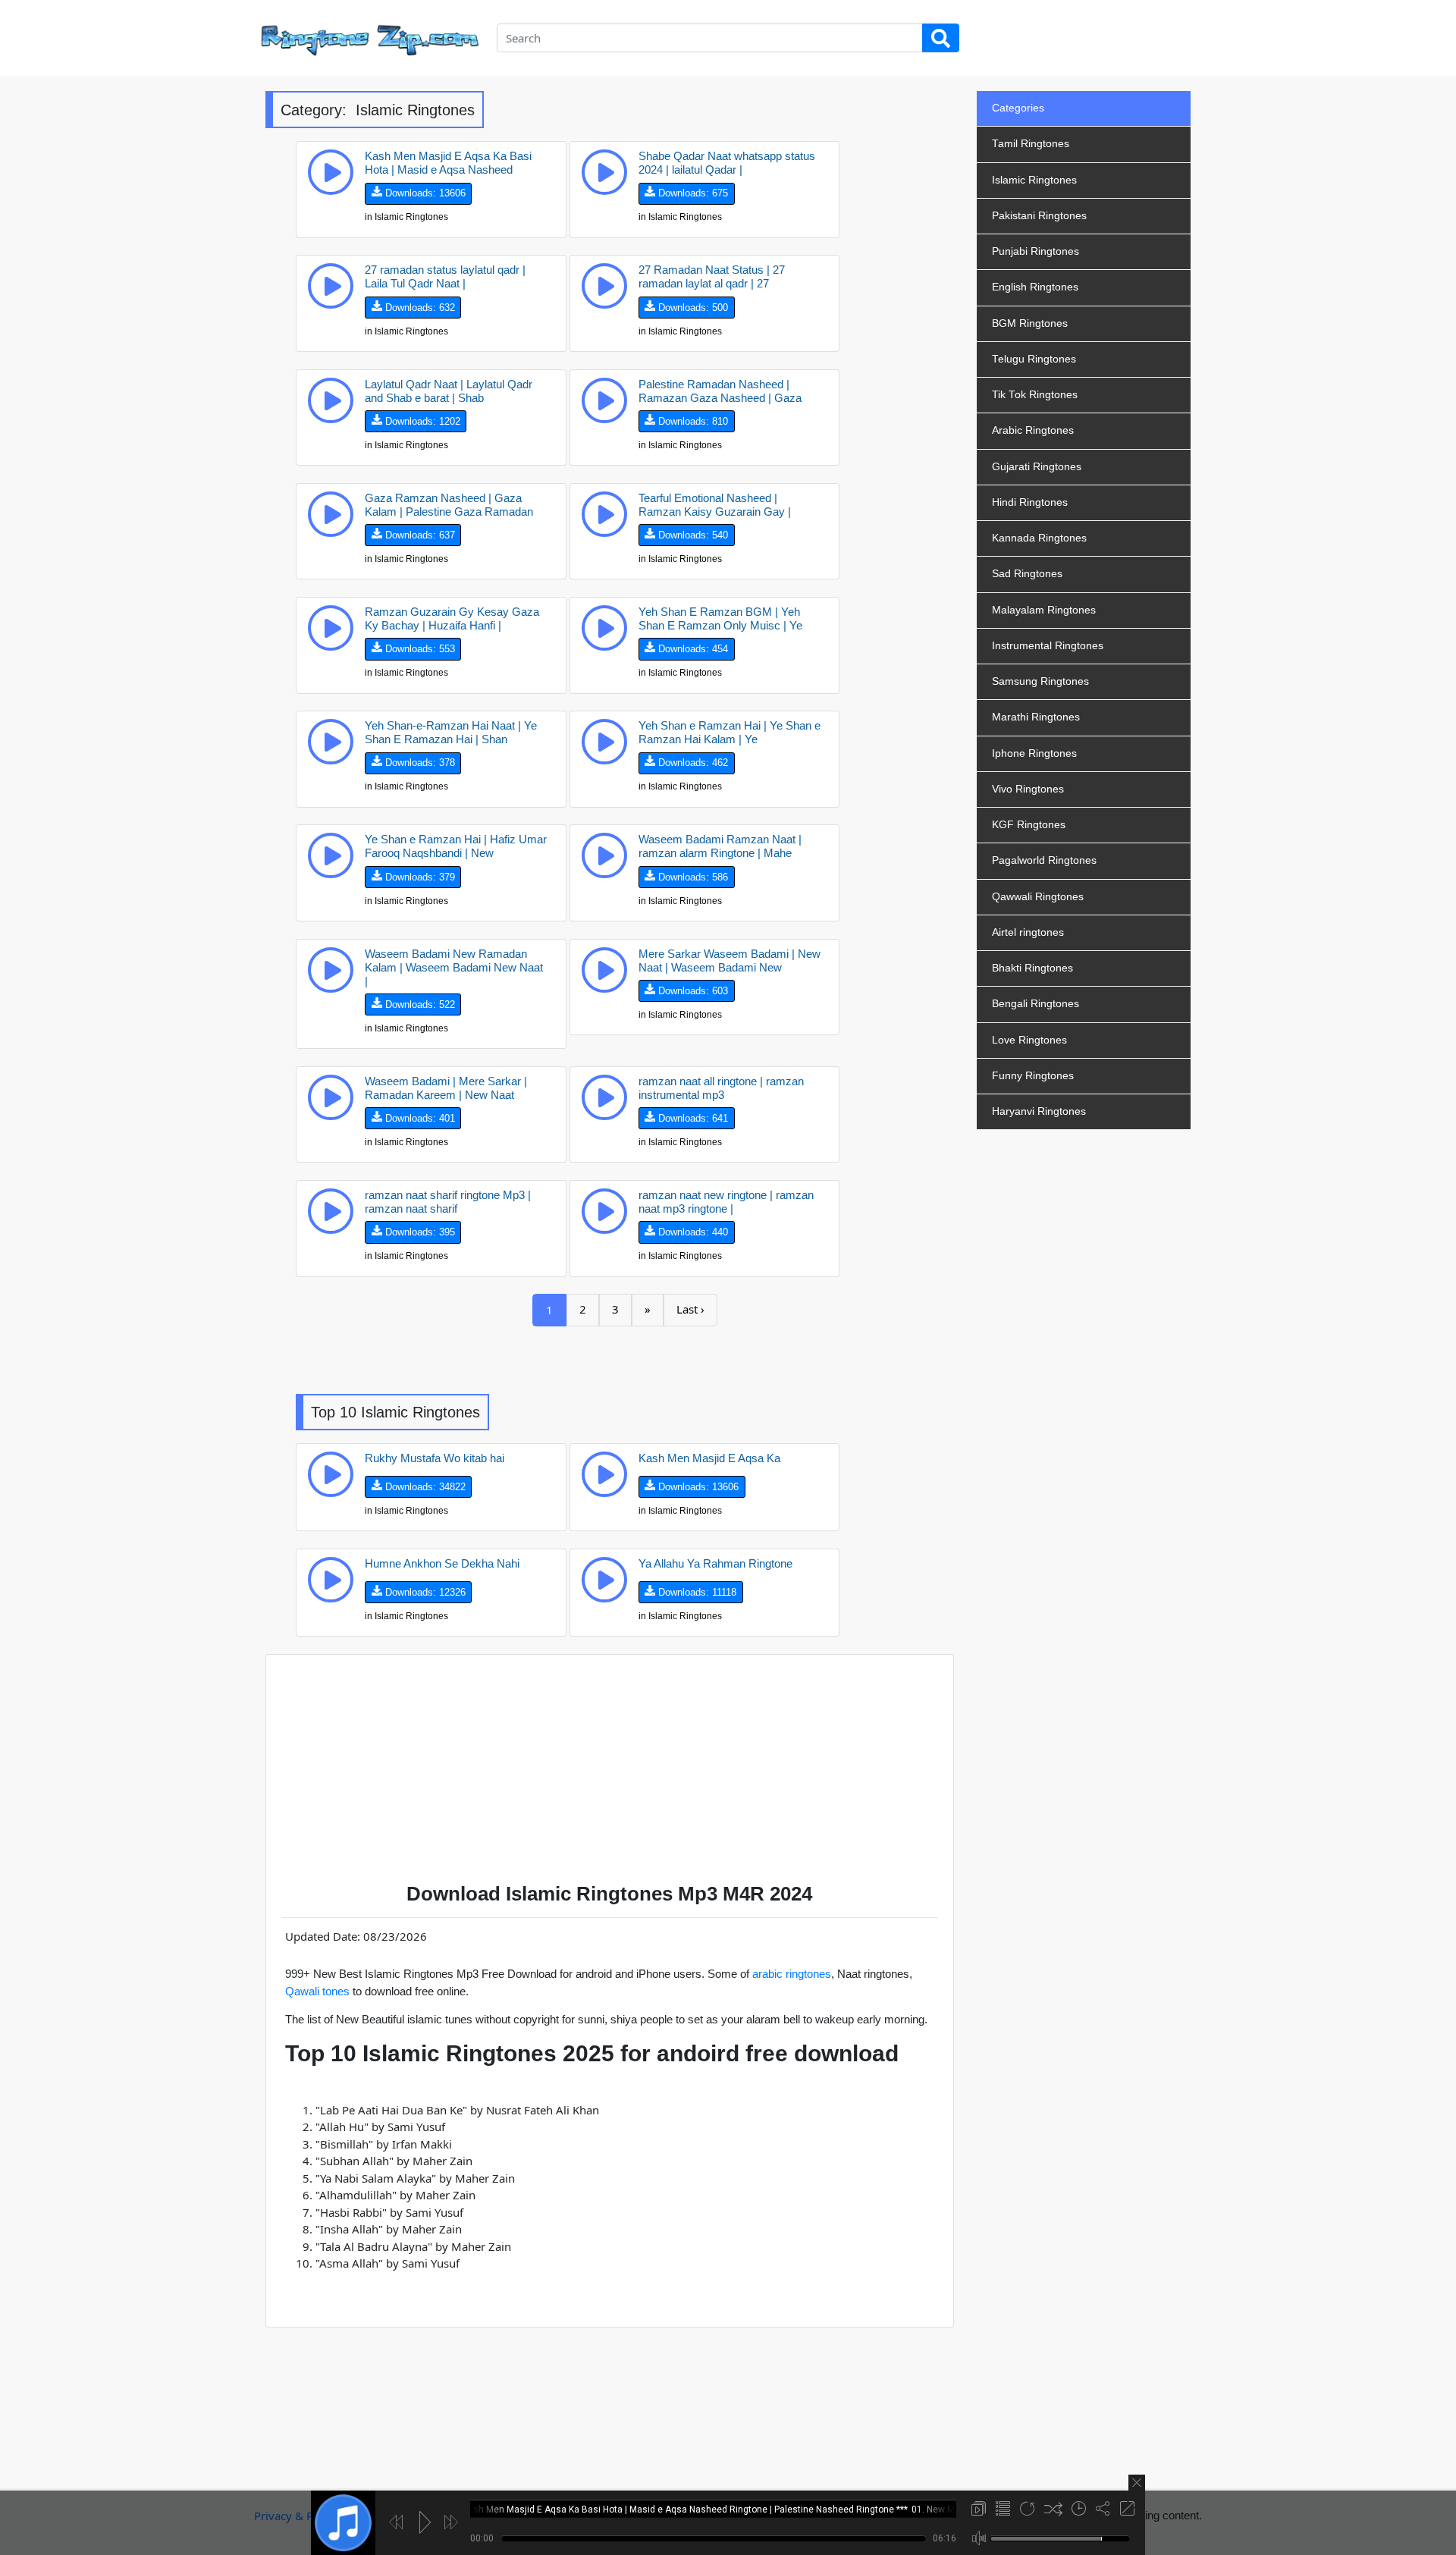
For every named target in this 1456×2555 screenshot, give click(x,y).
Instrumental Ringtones (1048, 646)
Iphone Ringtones (1034, 753)
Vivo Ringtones (1028, 789)
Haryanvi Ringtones (1039, 1111)
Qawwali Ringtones (1038, 897)
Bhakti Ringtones (1032, 968)
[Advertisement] (625, 1360)
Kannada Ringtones (1039, 538)
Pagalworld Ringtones (1044, 860)
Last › (690, 1309)
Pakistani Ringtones (1039, 216)
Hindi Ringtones (1030, 502)
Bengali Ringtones (1036, 1004)
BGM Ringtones (1030, 323)
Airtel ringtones (1028, 932)
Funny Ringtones (1033, 1076)
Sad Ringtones (1027, 574)
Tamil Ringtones (1031, 144)
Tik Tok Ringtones (1035, 395)
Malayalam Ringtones (1044, 610)
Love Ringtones (1029, 1040)
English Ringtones (1035, 287)
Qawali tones (317, 1991)
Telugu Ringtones (1034, 359)
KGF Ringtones (1029, 825)
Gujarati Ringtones (1037, 467)
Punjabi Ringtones (1036, 251)
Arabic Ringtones (1033, 430)
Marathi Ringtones (1036, 717)
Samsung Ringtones (1040, 681)
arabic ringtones (792, 1974)
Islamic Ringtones (1034, 180)
